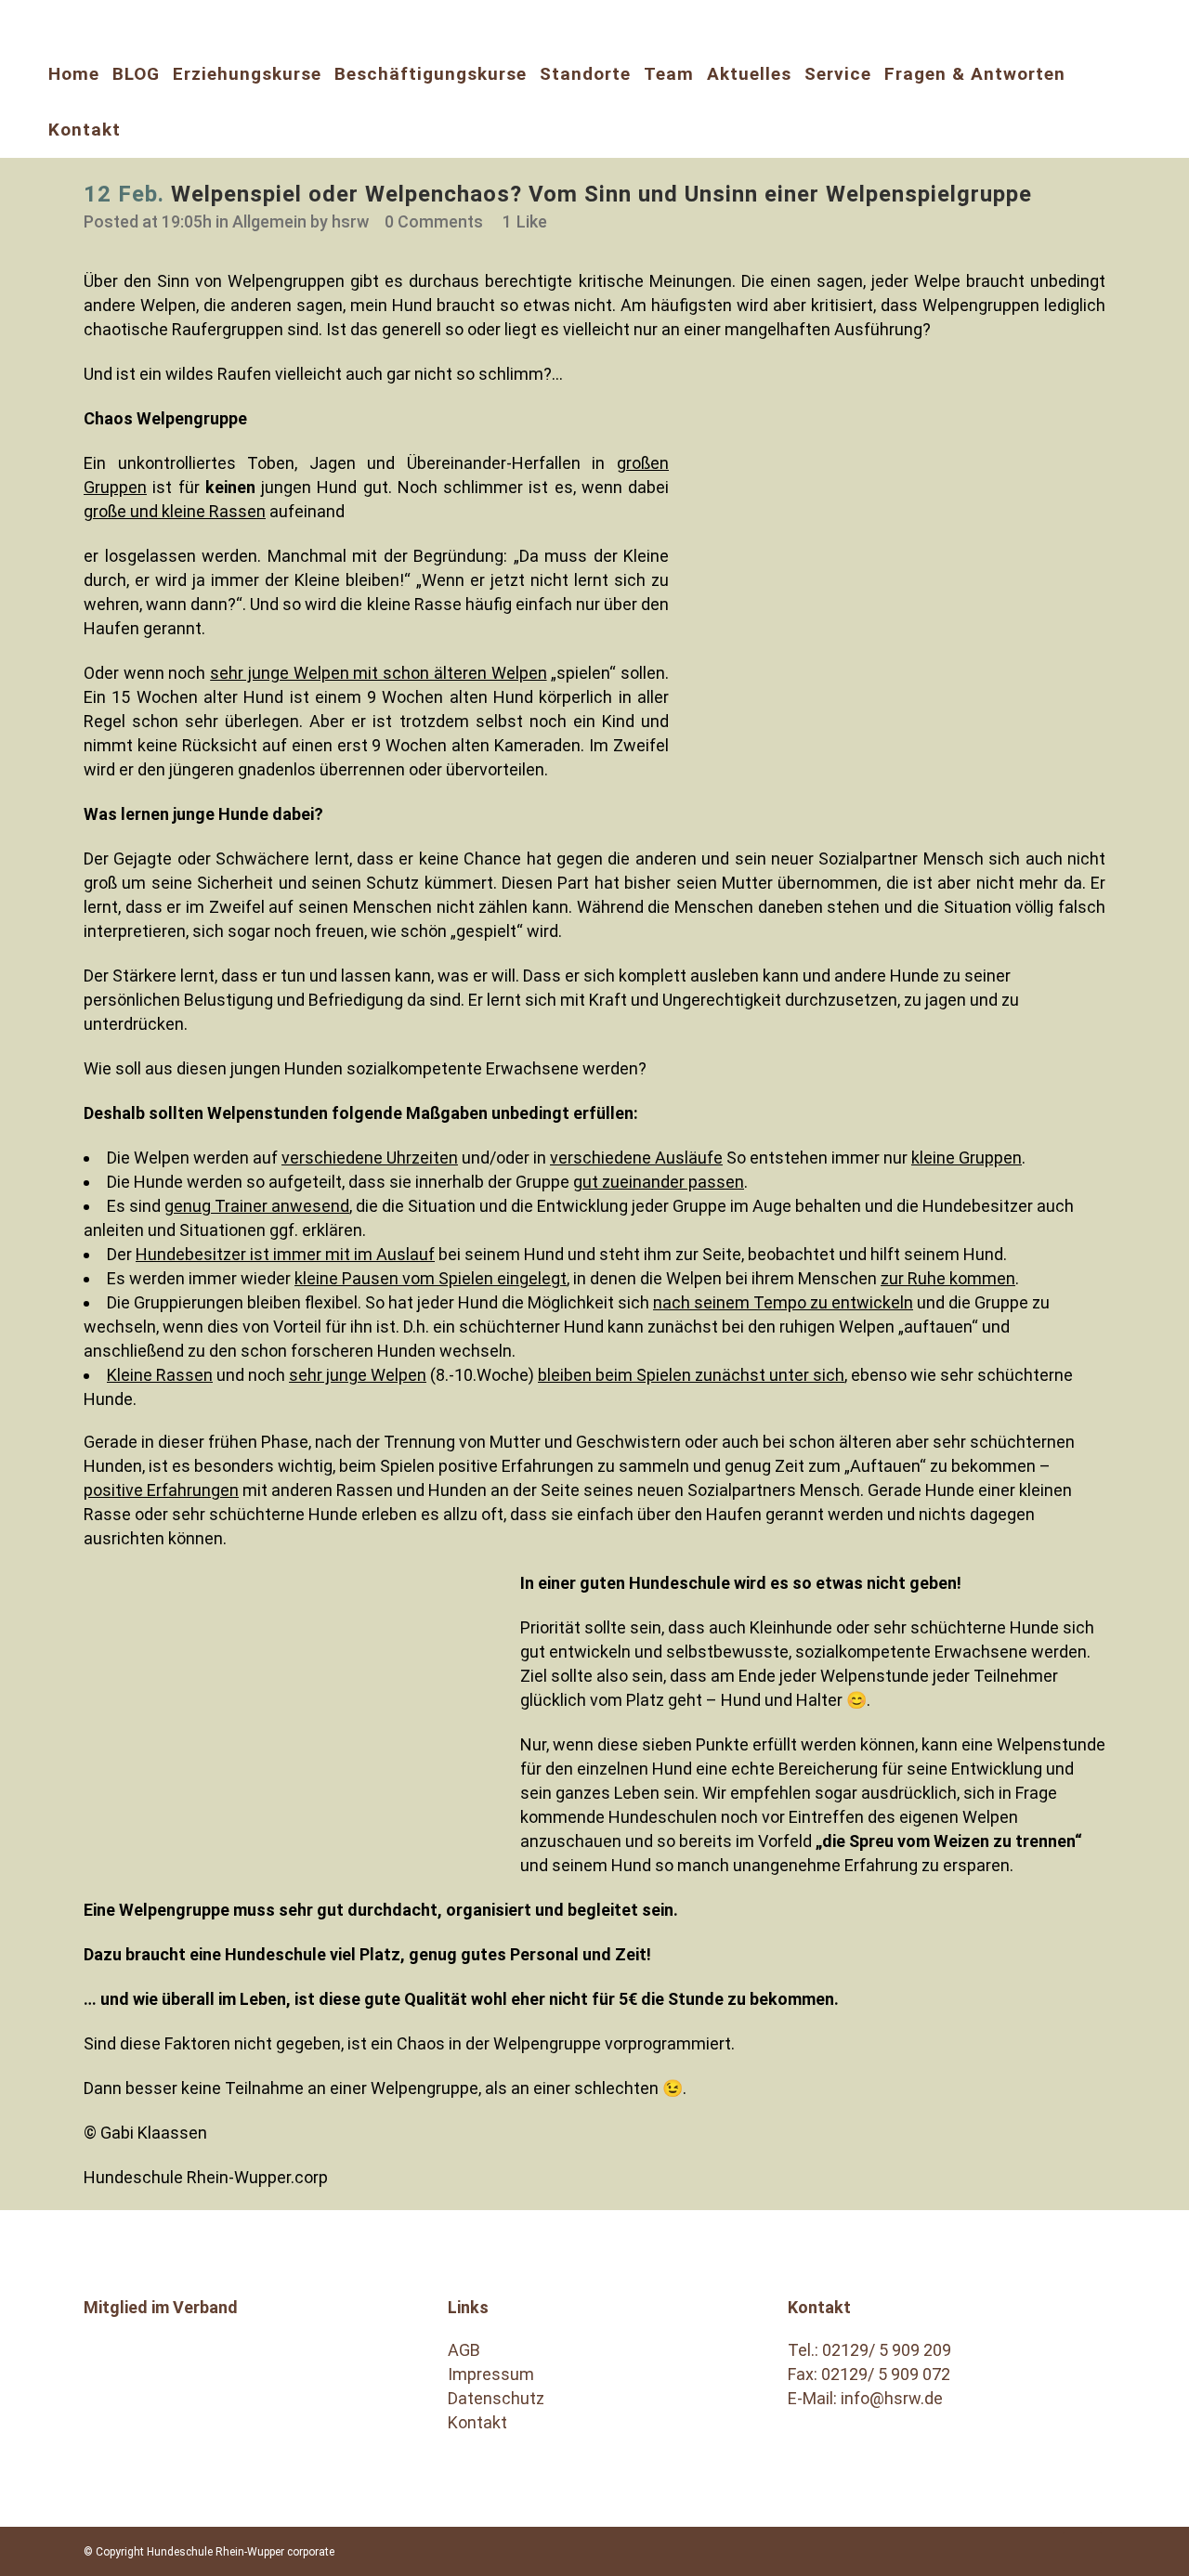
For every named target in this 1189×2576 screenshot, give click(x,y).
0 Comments (434, 221)
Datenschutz (496, 2398)
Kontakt (477, 2422)
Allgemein (269, 221)
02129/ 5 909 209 (887, 2350)
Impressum (491, 2374)
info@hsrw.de (892, 2398)
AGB (464, 2350)
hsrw (350, 221)
